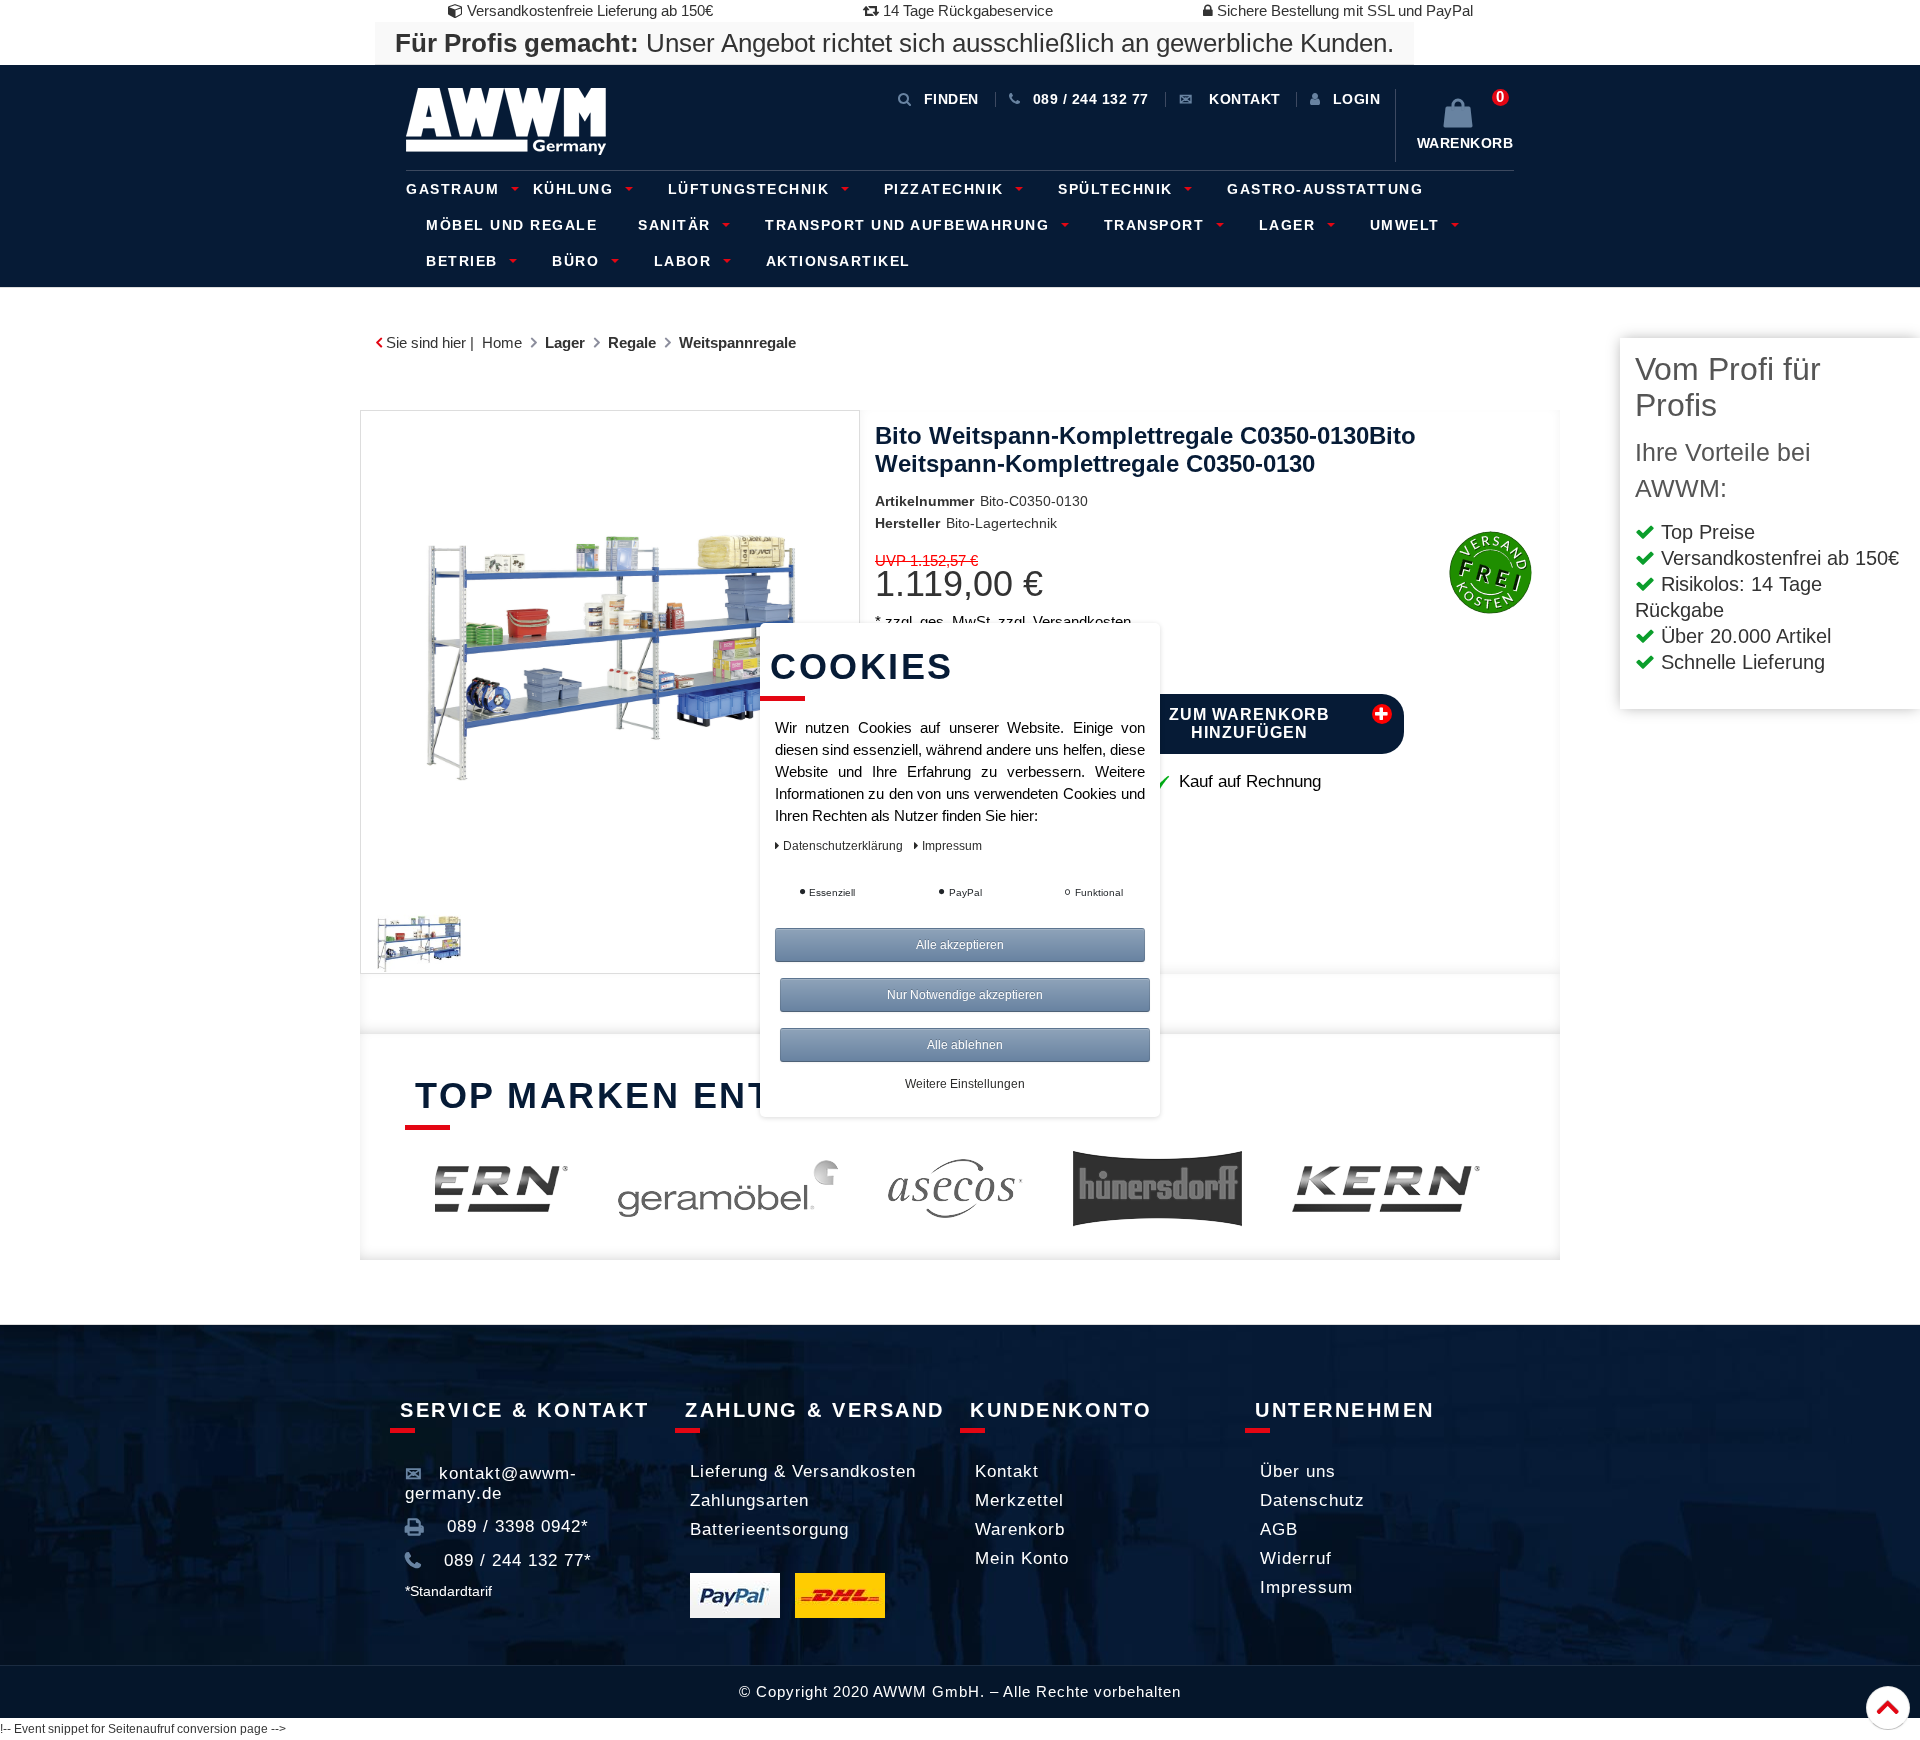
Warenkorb (1020, 1529)
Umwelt (1408, 225)
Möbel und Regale (511, 225)
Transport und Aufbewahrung (910, 225)
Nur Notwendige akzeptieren (965, 995)
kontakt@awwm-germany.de (491, 1483)
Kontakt (1007, 1471)
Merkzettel (1019, 1500)
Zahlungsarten (749, 1500)
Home (502, 342)
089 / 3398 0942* (515, 1526)
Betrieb (464, 261)
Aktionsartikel (838, 261)
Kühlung (576, 189)
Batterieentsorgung (769, 1529)
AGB (1279, 1529)
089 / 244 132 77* (515, 1560)
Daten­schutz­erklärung (844, 846)
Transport (1157, 225)
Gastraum (455, 189)
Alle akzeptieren (960, 945)
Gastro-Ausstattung (1325, 189)
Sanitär (677, 225)
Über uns (1298, 1471)
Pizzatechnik (947, 189)
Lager (1290, 225)
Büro (578, 261)
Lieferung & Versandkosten (803, 1471)
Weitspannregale (737, 342)
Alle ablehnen (965, 1045)
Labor (685, 261)
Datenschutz (1312, 1500)
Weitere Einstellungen (965, 1084)
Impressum (1306, 1587)
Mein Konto (1022, 1558)
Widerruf (1296, 1558)
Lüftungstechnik (751, 189)
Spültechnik (1118, 189)
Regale (632, 342)
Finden (951, 99)
